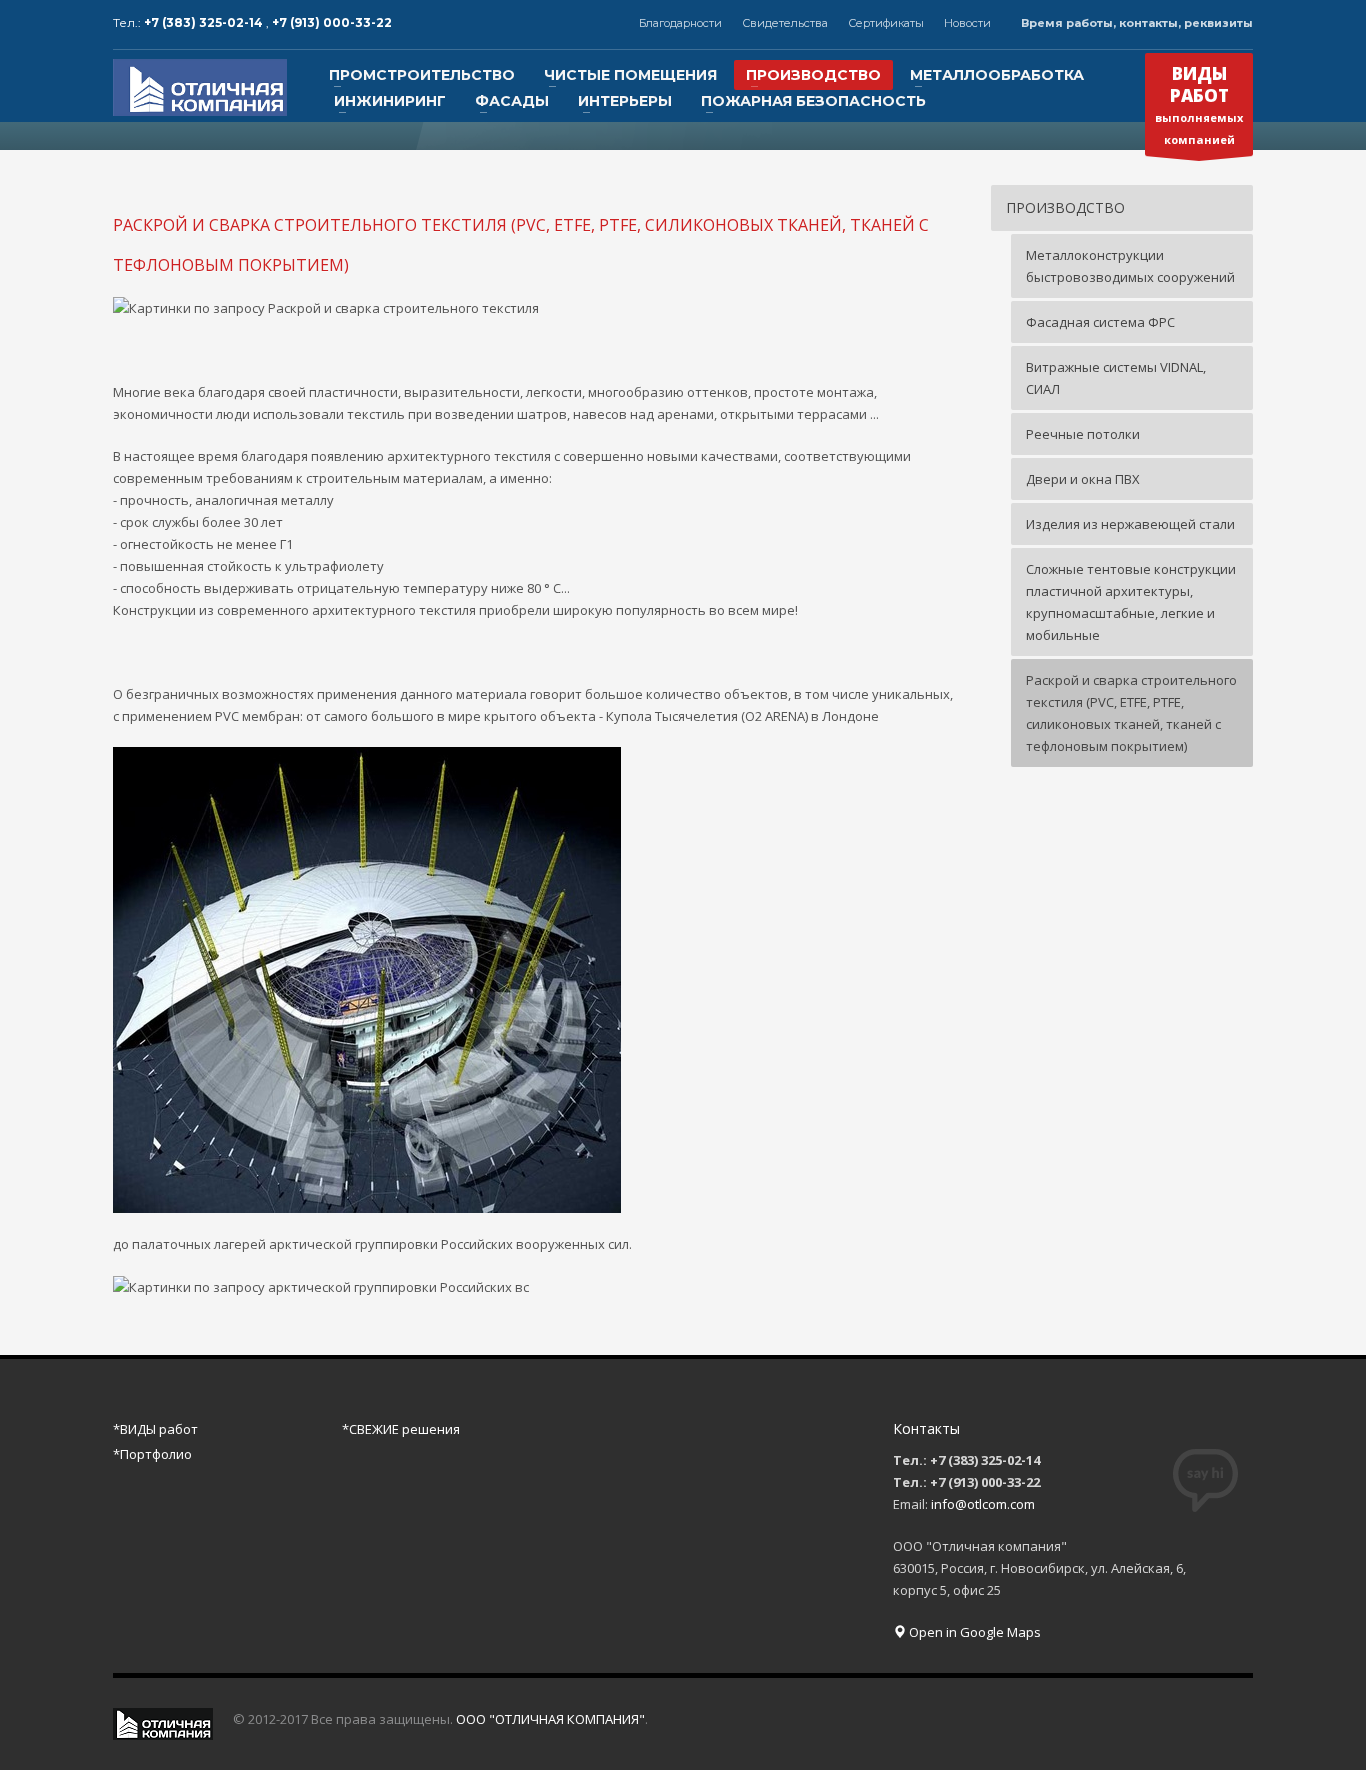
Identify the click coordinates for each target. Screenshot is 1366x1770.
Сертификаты (886, 23)
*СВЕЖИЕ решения (401, 1429)
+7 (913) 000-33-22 (332, 22)
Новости (967, 23)
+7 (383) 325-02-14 (205, 22)
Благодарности (680, 23)
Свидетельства (785, 23)
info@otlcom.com (983, 1504)
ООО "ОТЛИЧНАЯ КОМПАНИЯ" (550, 1719)
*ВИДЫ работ (155, 1429)
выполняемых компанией (1199, 104)
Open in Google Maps (973, 1632)
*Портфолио (152, 1454)
